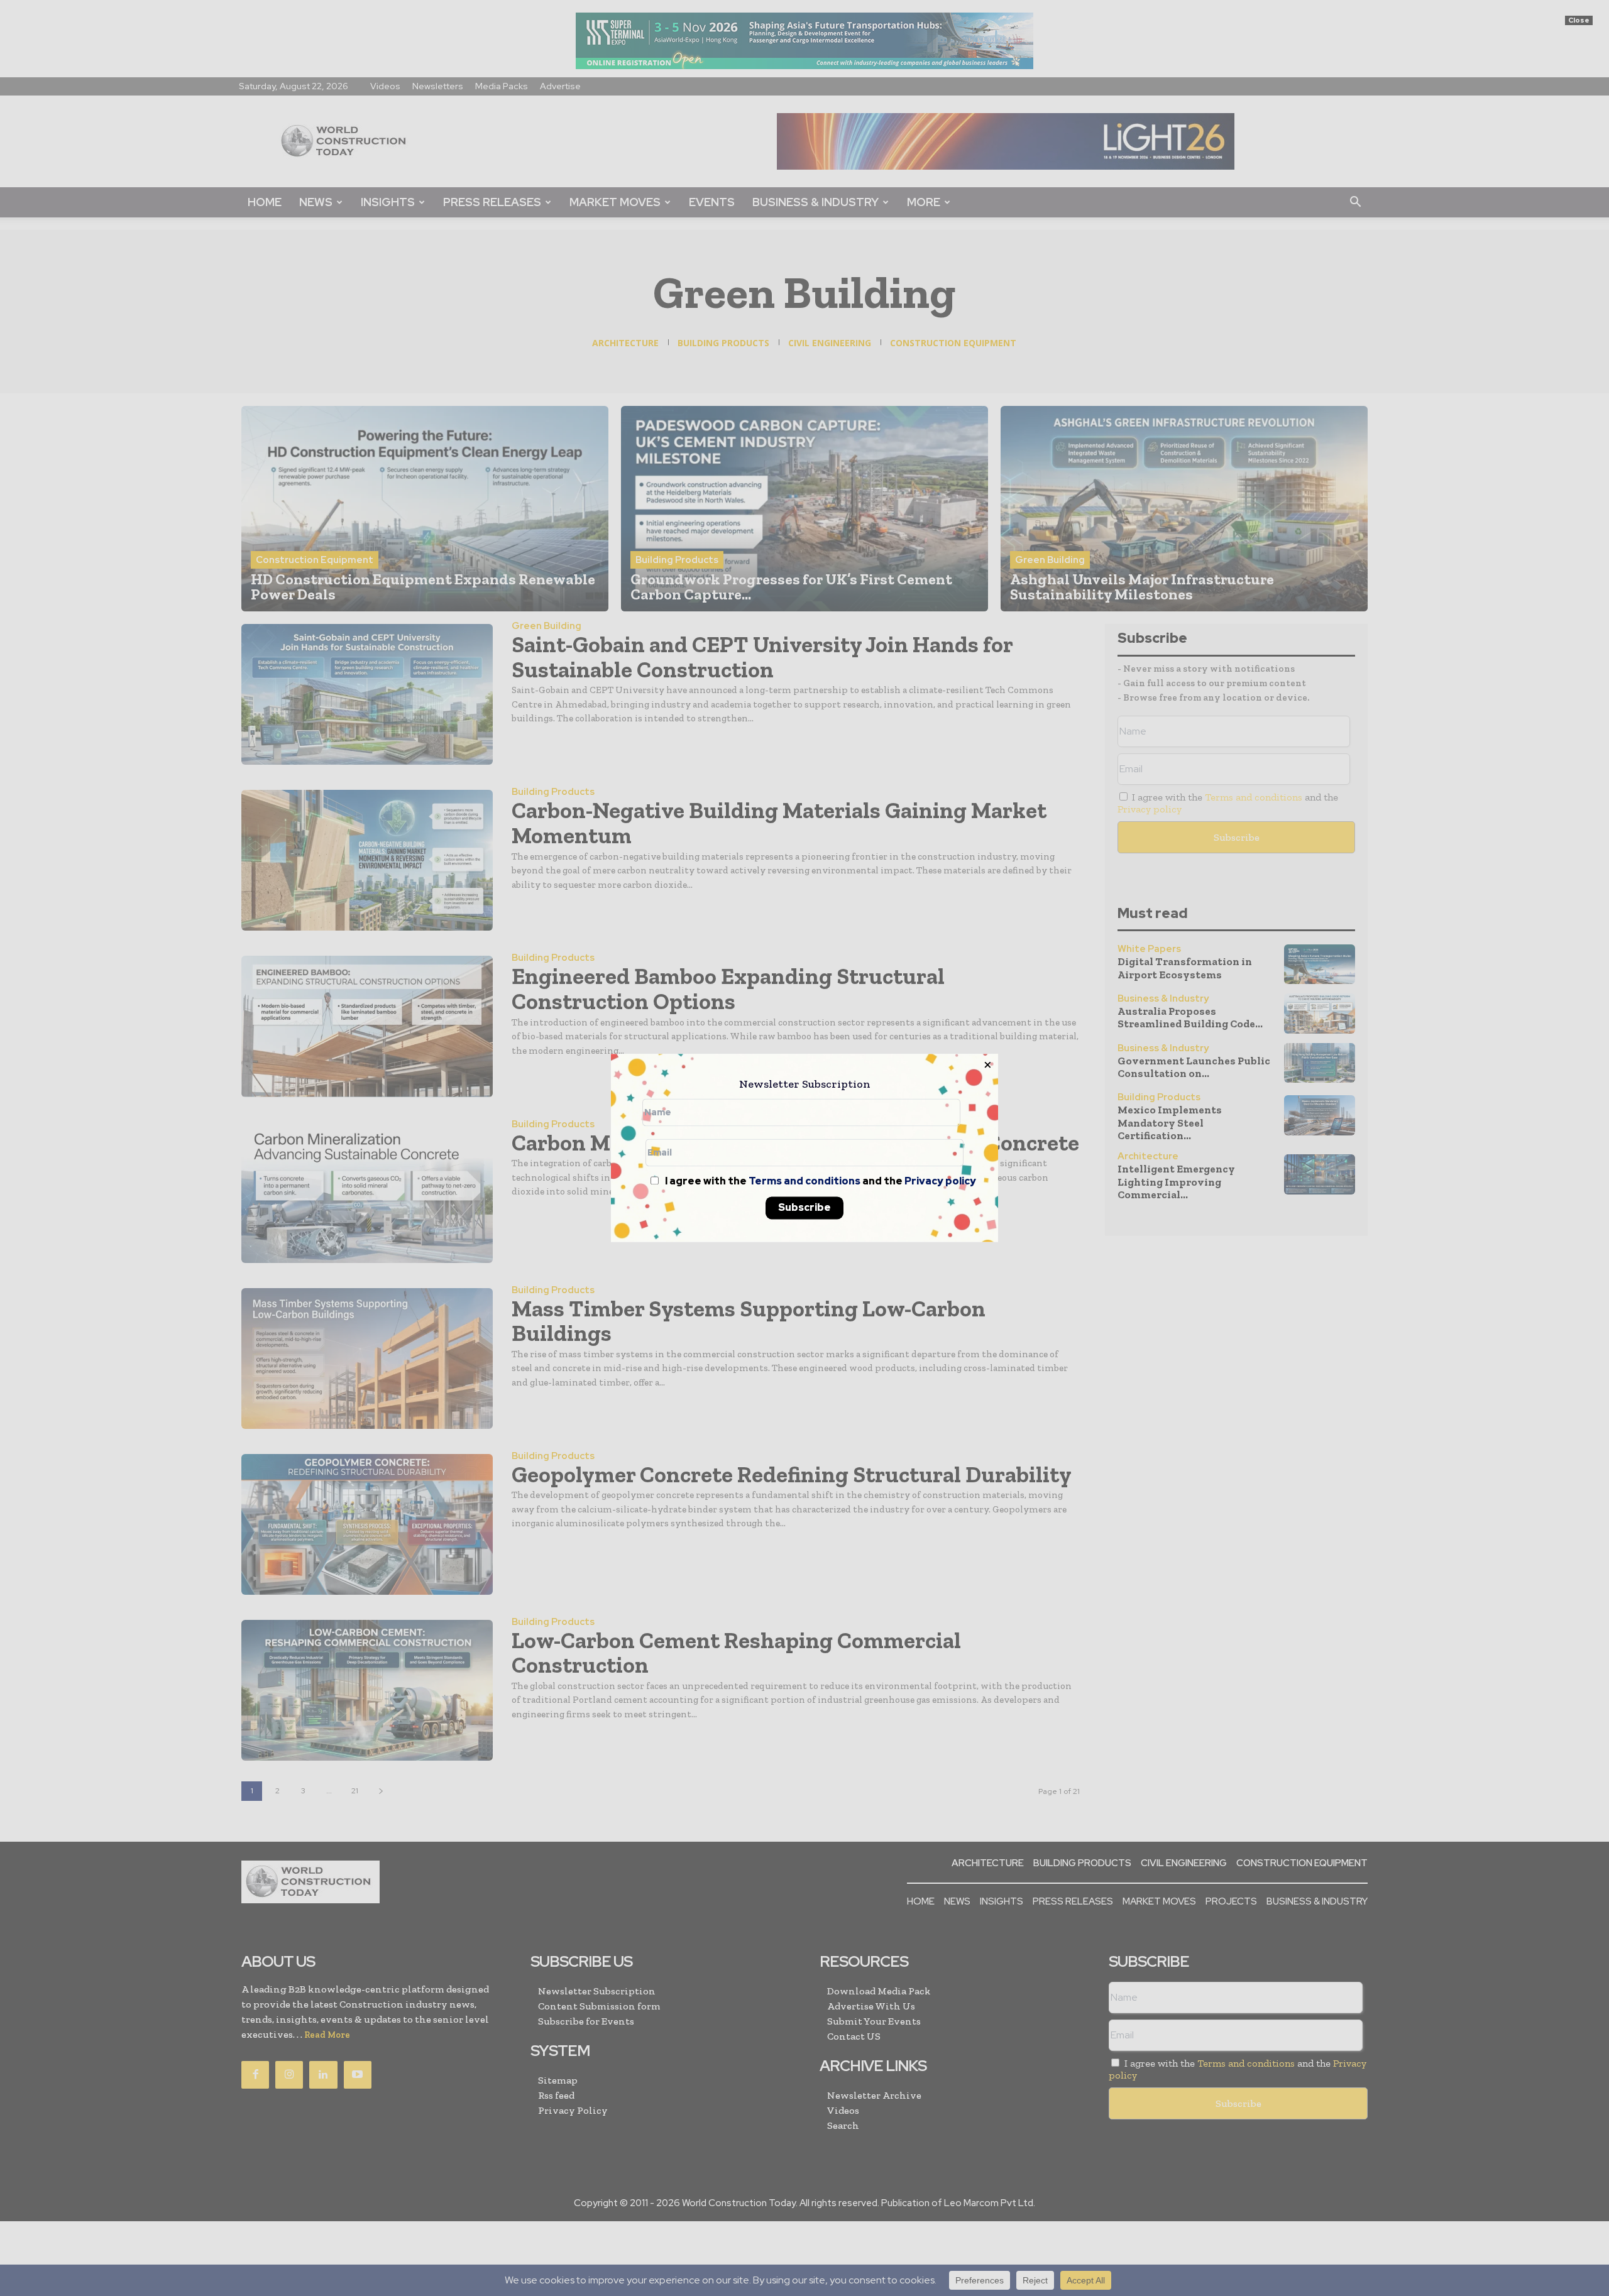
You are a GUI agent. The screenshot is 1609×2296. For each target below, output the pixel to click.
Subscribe (804, 1208)
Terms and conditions (804, 1182)
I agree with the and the (820, 1182)
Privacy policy (940, 1182)
